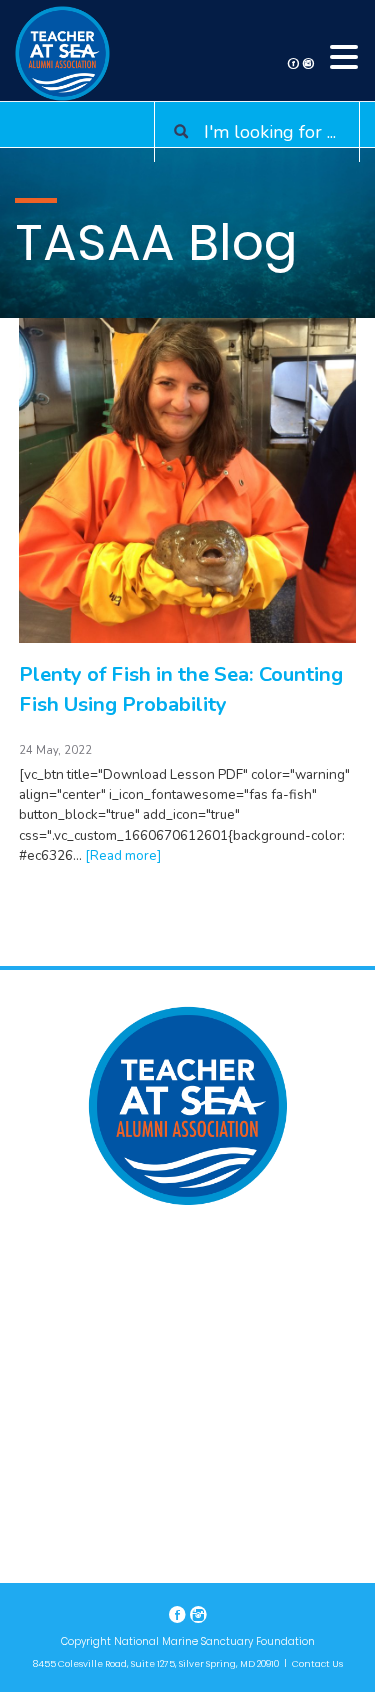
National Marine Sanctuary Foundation (214, 1641)
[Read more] (123, 855)
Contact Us (317, 1664)
